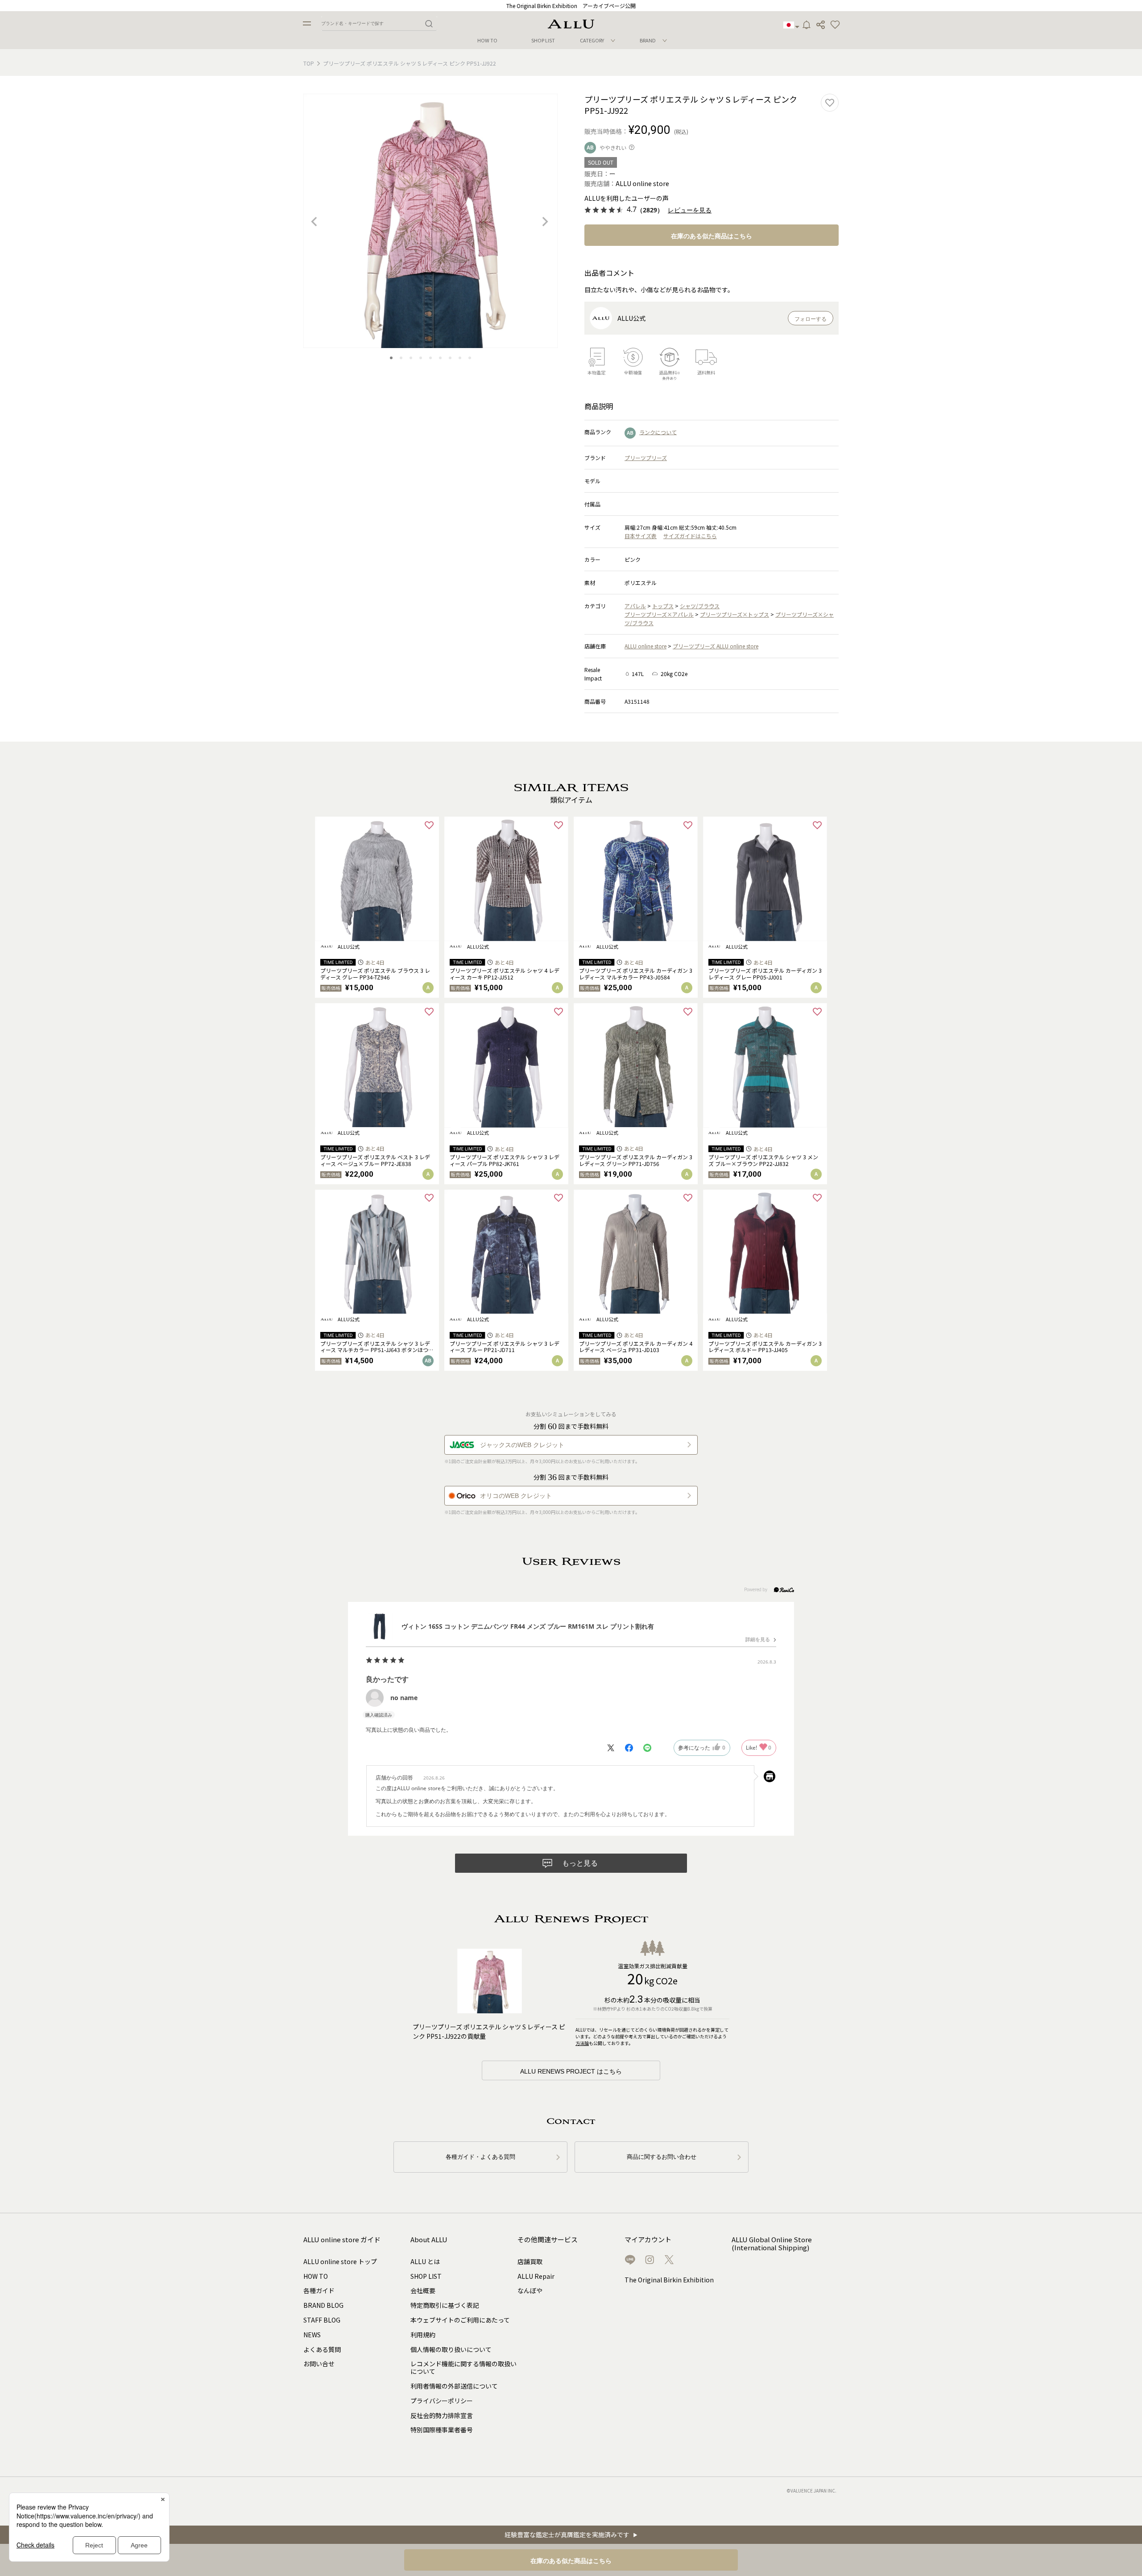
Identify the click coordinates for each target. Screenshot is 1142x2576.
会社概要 (423, 2290)
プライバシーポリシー (442, 2401)
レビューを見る (690, 210)
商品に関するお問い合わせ (662, 2157)
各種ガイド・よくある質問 (480, 2157)
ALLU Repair (536, 2276)
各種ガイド (319, 2290)
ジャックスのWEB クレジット (522, 1445)
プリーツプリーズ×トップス (734, 614)
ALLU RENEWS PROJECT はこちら (571, 2071)
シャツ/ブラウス (700, 606)
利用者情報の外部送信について (454, 2386)
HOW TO (487, 40)
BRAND (648, 40)
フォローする (811, 319)
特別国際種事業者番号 (442, 2430)
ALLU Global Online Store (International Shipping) (772, 2244)
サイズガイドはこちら (690, 536)
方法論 (582, 2043)
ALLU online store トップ (340, 2261)
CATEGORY (592, 40)
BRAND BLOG (323, 2305)
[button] (835, 25)
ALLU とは (425, 2261)
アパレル (635, 606)
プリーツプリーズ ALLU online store (716, 646)
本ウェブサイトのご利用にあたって (460, 2320)
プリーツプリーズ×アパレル (659, 614)
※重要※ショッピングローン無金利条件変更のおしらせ (571, 6)
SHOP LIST (543, 40)
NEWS (312, 2335)
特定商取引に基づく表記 (445, 2305)
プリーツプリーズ (646, 458)
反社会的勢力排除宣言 (442, 2415)
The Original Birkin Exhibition (669, 2280)
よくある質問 (322, 2349)
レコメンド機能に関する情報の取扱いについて (463, 2367)
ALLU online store (645, 646)
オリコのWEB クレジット (516, 1496)
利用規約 (423, 2335)
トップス (663, 606)
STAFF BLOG (322, 2320)
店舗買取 (530, 2261)
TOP (309, 63)
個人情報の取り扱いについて (451, 2349)
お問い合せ (319, 2364)
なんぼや (530, 2290)
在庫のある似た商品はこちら (712, 236)
